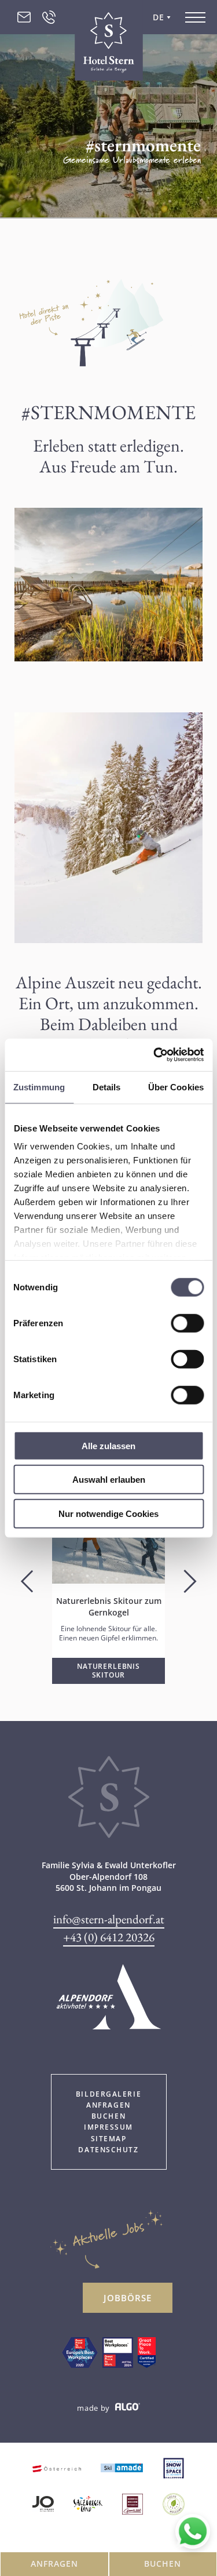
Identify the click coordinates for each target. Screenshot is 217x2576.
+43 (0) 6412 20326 (109, 1937)
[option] (108, 1588)
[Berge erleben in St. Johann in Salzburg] (43, 2505)
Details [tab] (107, 1087)
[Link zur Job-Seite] (118, 2354)
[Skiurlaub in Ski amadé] (122, 2469)
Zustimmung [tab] (39, 1087)
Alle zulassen (108, 1445)
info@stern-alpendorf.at (109, 1919)
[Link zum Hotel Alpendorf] (109, 2000)
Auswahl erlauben (109, 1480)
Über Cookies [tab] (176, 1087)
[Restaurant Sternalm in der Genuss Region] (133, 2505)
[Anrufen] (49, 17)
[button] (108, 1671)
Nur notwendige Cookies (108, 1513)
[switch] (187, 1323)
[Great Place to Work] (80, 2354)
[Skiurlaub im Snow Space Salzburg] (174, 2469)
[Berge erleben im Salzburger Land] (88, 2505)
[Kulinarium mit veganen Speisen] (174, 2505)
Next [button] (190, 1582)
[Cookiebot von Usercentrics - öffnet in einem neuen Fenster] (155, 1055)
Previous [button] (27, 1582)
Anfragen (54, 2564)
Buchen (163, 2564)
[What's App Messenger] (193, 2531)
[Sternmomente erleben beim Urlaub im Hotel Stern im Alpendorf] (109, 1834)
